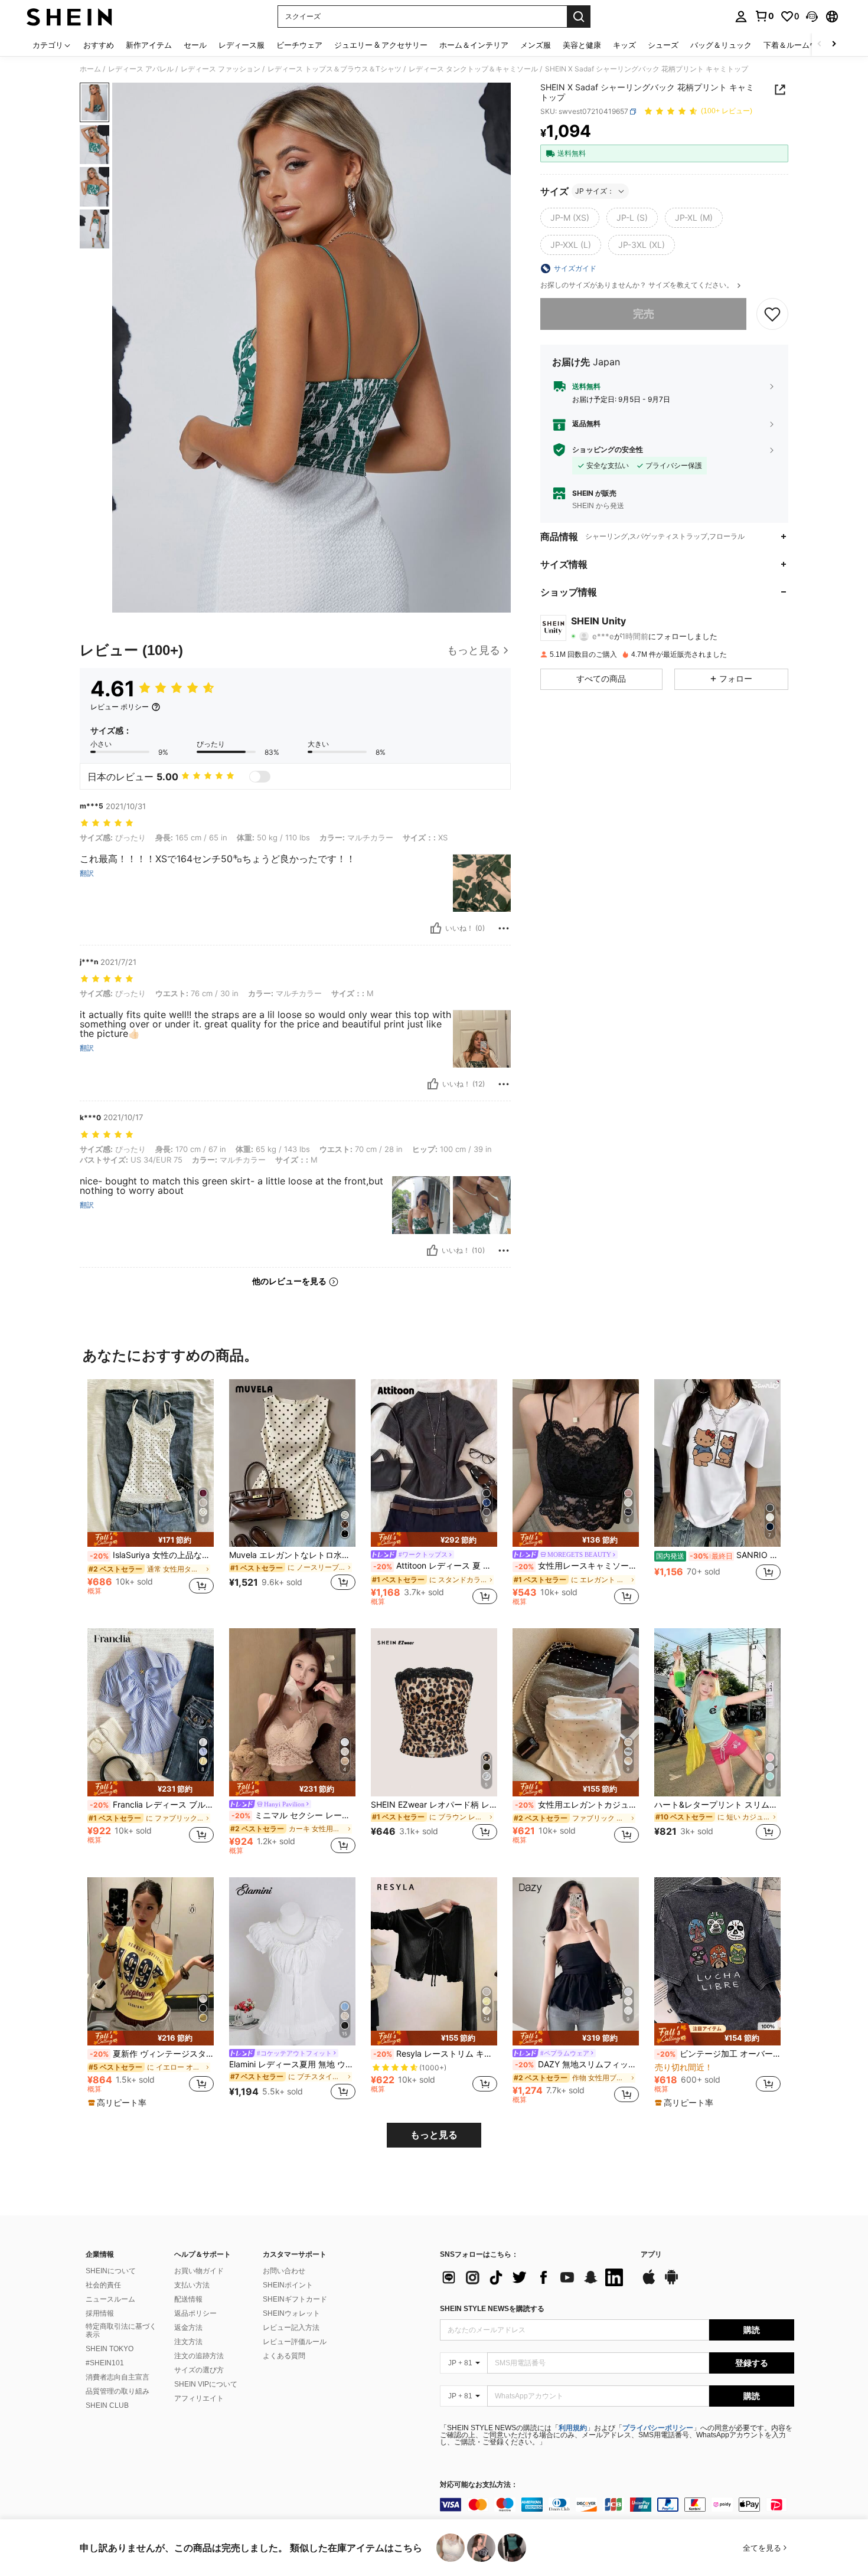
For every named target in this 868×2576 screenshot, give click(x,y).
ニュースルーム (110, 2299)
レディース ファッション (221, 69)
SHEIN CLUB (107, 2405)
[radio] (570, 218)
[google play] (671, 2283)
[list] (534, 2277)
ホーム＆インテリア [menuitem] (474, 45)
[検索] (579, 17)
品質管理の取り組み (118, 2391)
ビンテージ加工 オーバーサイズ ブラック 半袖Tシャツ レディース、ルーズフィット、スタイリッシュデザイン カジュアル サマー (719, 2054)
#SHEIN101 (105, 2363)
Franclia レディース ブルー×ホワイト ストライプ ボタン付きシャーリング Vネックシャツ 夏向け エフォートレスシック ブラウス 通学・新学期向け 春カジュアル (152, 1805)
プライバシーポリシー (658, 2428)
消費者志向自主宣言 (118, 2377)
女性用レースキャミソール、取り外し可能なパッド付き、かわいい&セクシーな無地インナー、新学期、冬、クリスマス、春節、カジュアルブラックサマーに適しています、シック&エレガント (577, 1566)
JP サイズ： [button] (595, 191)
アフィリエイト (199, 2398)
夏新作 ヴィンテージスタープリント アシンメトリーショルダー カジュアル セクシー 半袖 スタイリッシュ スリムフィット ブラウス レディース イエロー (152, 2054)
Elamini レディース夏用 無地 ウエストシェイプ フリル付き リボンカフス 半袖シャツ (292, 2064)
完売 (644, 314)
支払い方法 (192, 2285)
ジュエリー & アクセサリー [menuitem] (381, 45)
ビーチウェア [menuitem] (299, 45)
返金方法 (188, 2328)
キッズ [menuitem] (624, 45)
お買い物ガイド (199, 2271)
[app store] (649, 2283)
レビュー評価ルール (295, 2342)
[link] (764, 16)
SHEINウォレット (291, 2313)
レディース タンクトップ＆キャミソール (473, 69)
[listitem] (151, 1492)
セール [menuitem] (195, 45)
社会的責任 (103, 2285)
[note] (151, 1539)
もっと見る (434, 2135)
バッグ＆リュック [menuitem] (721, 45)
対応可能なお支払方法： (479, 2485)
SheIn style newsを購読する (492, 2309)
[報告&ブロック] (504, 928)
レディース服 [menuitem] (242, 45)
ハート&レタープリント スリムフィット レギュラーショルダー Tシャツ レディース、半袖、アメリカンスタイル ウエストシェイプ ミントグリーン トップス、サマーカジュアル (717, 1805)
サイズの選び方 (199, 2370)
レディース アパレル (141, 69)
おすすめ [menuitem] (99, 45)
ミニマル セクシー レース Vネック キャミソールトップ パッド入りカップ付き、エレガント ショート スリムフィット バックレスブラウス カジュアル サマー (293, 1815)
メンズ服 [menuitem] (536, 45)
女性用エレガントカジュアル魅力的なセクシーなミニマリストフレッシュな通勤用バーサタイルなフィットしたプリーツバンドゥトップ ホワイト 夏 (577, 1805)
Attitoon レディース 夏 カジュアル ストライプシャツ (435, 1566)
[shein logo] (69, 17)
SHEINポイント (288, 2285)
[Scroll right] (834, 45)
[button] (812, 17)
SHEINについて (111, 2271)
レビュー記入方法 (291, 2328)
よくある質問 (284, 2356)
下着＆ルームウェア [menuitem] (798, 45)
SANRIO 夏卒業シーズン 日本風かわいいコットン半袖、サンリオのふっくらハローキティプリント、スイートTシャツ (718, 1555)
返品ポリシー (195, 2313)
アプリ (651, 2255)
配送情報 (188, 2299)
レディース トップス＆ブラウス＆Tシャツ (335, 69)
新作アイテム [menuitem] (149, 45)
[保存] (772, 314)
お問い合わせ (284, 2271)
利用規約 (573, 2428)
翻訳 (87, 873)
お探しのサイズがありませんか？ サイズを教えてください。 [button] (638, 285)
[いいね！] (436, 928)
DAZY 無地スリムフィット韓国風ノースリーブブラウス (577, 2064)
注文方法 (188, 2342)
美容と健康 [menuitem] (582, 45)
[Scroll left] (820, 45)
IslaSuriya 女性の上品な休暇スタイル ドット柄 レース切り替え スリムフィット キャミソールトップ (152, 1555)
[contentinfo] (617, 2505)
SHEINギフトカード (295, 2299)
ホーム (90, 69)
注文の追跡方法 (199, 2356)
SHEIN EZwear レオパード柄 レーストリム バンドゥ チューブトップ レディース (434, 1805)
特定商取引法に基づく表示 (121, 2330)
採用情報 (100, 2313)
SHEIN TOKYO (110, 2349)
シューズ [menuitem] (663, 45)
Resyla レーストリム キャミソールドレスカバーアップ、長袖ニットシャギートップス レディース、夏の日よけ (435, 2054)
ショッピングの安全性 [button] (608, 450)
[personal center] (741, 17)
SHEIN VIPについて (206, 2384)
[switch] (260, 777)
